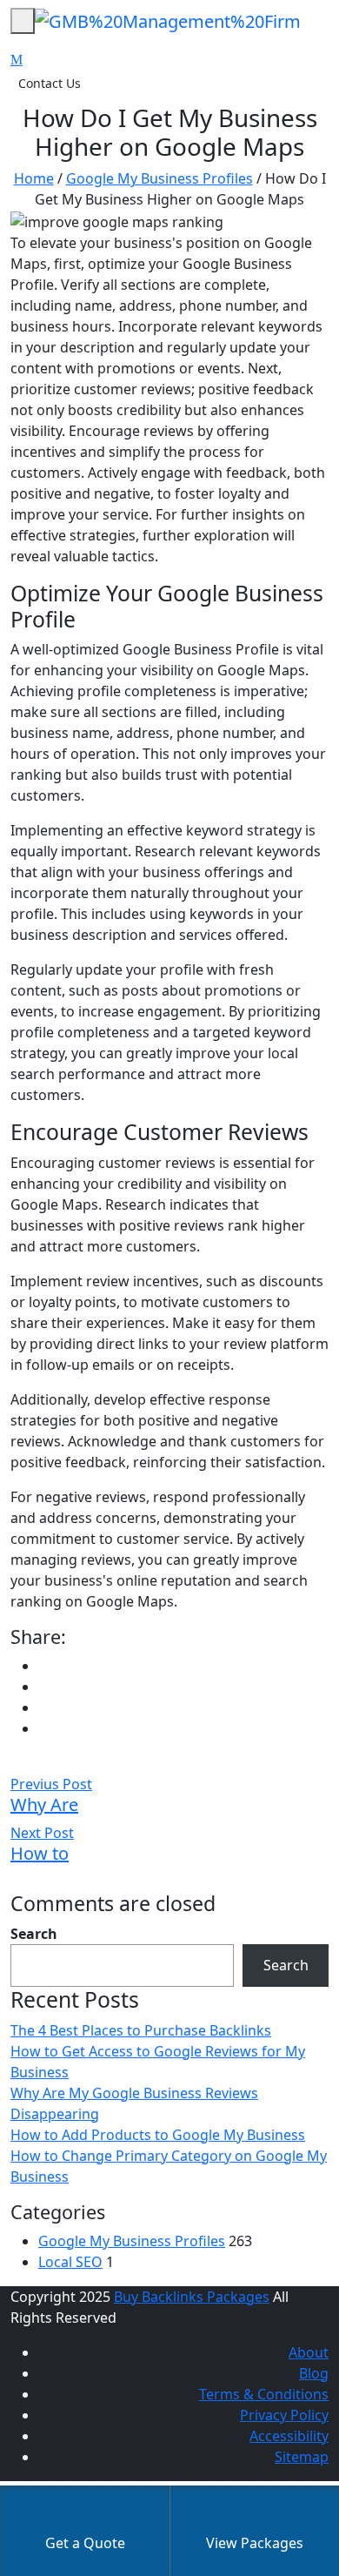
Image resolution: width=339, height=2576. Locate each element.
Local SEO (70, 2262)
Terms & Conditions (264, 2394)
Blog (314, 2373)
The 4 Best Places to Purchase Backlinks (141, 2030)
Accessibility (289, 2436)
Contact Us (50, 83)
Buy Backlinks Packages (192, 2297)
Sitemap (302, 2457)
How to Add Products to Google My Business (158, 2135)
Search (34, 1934)
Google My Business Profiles (160, 178)
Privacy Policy (284, 2415)
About (309, 2352)
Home (34, 178)
